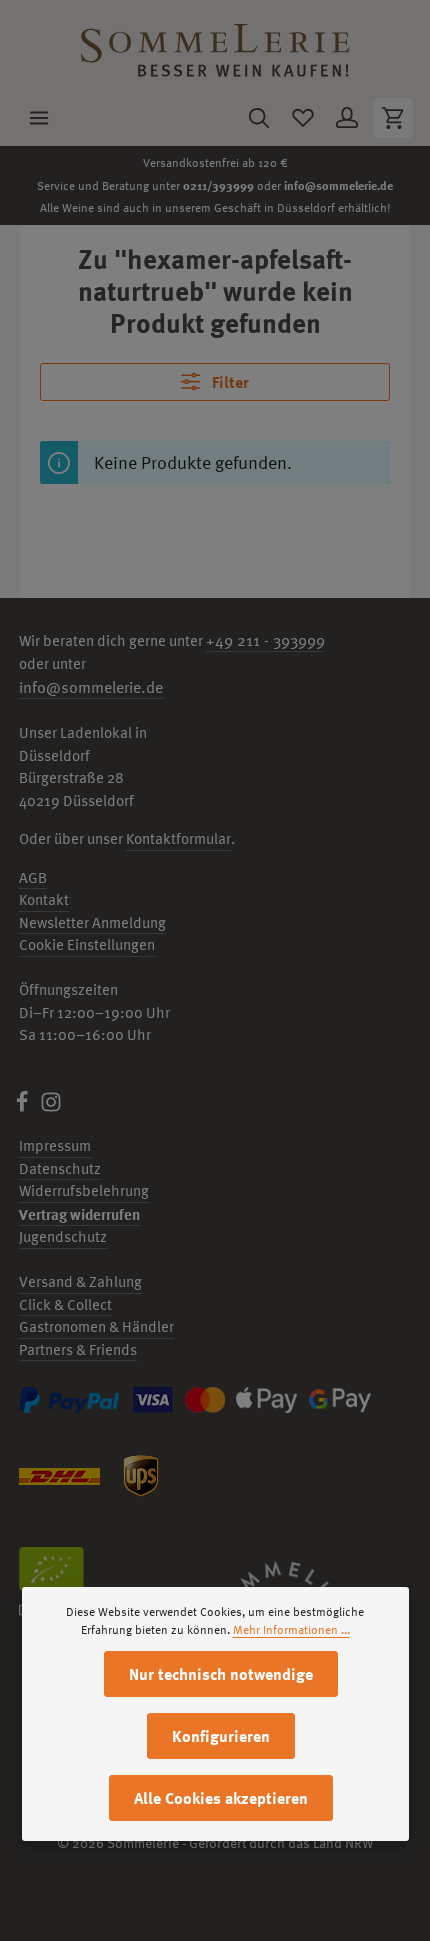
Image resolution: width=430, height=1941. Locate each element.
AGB (33, 877)
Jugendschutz (63, 1236)
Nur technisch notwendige (221, 1674)
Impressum (55, 1145)
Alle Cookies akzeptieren (221, 1798)
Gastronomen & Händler (96, 1326)
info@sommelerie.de (338, 185)
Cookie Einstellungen (87, 944)
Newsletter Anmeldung (92, 922)
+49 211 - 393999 (265, 640)
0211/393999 (218, 185)
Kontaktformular (178, 838)
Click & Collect (65, 1304)
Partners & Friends (78, 1349)
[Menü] (39, 118)
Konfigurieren (221, 1736)
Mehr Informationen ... (291, 1630)
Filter (228, 382)
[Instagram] (51, 1107)
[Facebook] (23, 1107)
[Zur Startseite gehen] (215, 45)
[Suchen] (259, 118)
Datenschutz (60, 1168)
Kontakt (44, 899)
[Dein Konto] (347, 118)
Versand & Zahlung (80, 1281)
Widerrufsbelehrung (84, 1190)
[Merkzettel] (303, 118)
